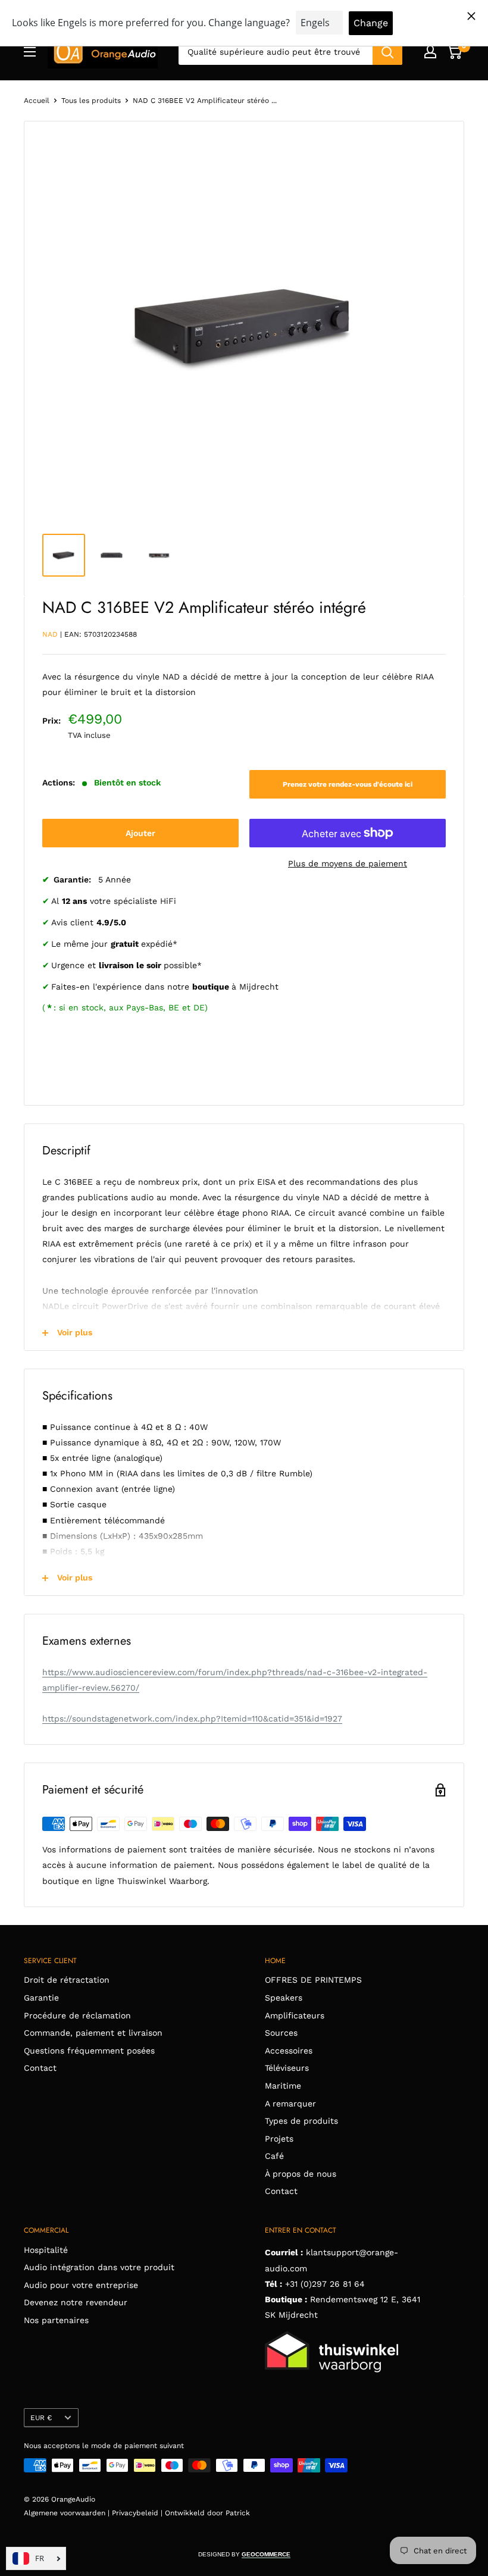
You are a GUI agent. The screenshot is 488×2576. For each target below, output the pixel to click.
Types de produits (301, 2121)
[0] (454, 52)
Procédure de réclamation (77, 2015)
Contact (40, 2068)
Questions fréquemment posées (89, 2051)
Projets (279, 2139)
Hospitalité (46, 2250)
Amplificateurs (295, 2015)
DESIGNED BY (244, 2554)
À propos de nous (301, 2174)
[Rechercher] (387, 52)
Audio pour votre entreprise (81, 2285)
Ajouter (140, 833)
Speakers (284, 1998)
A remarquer (290, 2104)
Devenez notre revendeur (76, 2302)
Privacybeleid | (138, 2513)
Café (274, 2156)
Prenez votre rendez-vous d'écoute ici (348, 784)
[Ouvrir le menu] (30, 52)
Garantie (41, 1998)
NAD (50, 634)
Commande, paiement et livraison (93, 2033)
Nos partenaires (56, 2320)
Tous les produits (91, 101)
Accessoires (289, 2051)
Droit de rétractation (67, 1980)
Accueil (37, 101)
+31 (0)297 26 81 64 (325, 2284)
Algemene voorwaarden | (68, 2513)
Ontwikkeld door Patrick (207, 2513)
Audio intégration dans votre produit (99, 2267)
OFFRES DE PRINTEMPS (313, 1980)
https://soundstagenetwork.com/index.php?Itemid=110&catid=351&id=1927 (192, 1719)
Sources (281, 2033)
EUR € (41, 2418)
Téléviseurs (287, 2068)
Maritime (283, 2086)
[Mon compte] (430, 52)
